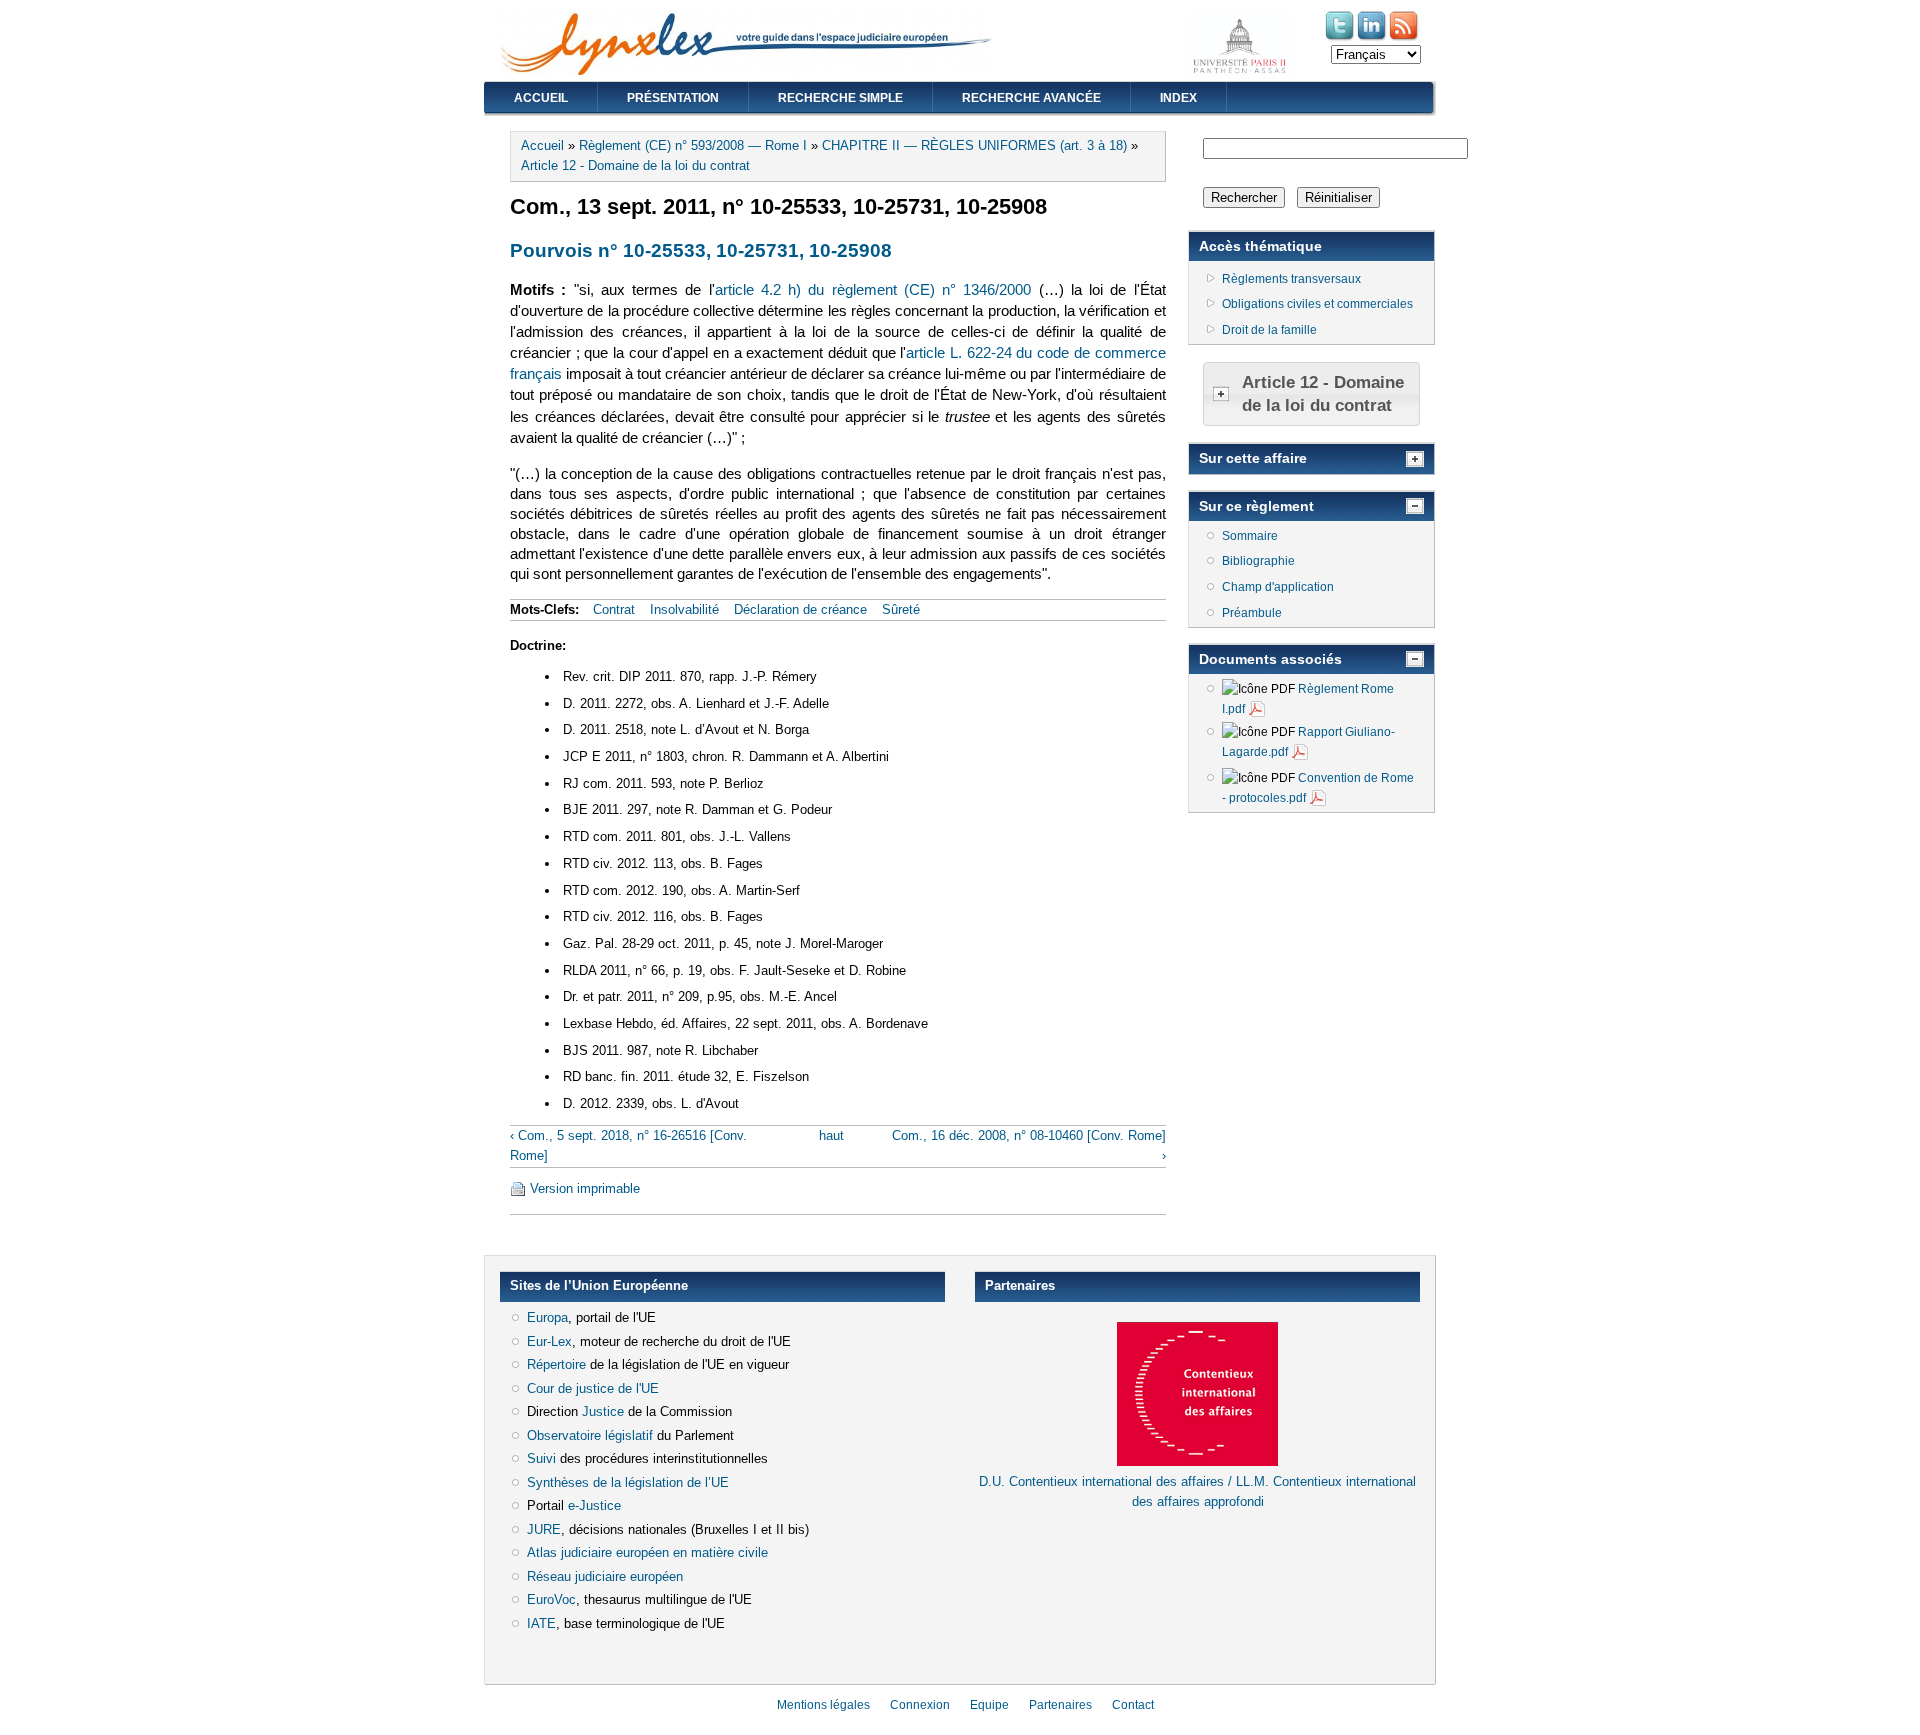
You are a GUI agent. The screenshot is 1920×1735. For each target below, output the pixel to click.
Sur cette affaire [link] (1253, 458)
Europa (547, 1317)
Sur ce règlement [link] (1256, 506)
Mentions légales (823, 1705)
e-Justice (594, 1505)
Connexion (920, 1705)
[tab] (1311, 394)
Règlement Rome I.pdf (1308, 699)
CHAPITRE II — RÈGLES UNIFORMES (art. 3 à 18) (974, 145)
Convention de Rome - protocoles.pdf (1318, 788)
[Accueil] (746, 70)
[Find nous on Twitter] (1341, 38)
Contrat (614, 609)
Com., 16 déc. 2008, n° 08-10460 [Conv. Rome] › (1028, 1145)
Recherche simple (840, 98)
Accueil (541, 98)
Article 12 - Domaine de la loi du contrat (635, 165)
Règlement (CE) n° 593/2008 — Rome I (693, 145)
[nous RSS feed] (1405, 38)
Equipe (989, 1705)
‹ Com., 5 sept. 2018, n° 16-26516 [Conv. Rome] (628, 1145)
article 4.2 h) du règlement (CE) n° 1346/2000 (873, 290)
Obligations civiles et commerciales (1317, 304)
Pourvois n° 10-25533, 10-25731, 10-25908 (701, 250)
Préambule (1252, 613)
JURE (544, 1529)
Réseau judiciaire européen (605, 1576)
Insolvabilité (684, 609)
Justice (603, 1411)
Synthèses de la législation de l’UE (628, 1482)
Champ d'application (1278, 587)
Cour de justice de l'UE (593, 1388)
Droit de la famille (1269, 330)
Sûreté (901, 609)
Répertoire (556, 1364)
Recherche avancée (1031, 98)
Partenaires (1060, 1705)
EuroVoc (551, 1599)
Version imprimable (585, 1188)
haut (831, 1135)
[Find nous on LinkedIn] (1373, 38)
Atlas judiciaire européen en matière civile (647, 1552)
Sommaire (1250, 536)
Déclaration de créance (800, 609)
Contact (1133, 1705)
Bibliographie (1258, 561)
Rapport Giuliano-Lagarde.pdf (1308, 742)
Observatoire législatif (590, 1435)
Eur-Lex (549, 1341)
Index (1178, 98)
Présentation (673, 98)
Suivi (541, 1458)
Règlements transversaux (1291, 279)
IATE (541, 1623)
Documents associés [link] (1270, 659)
